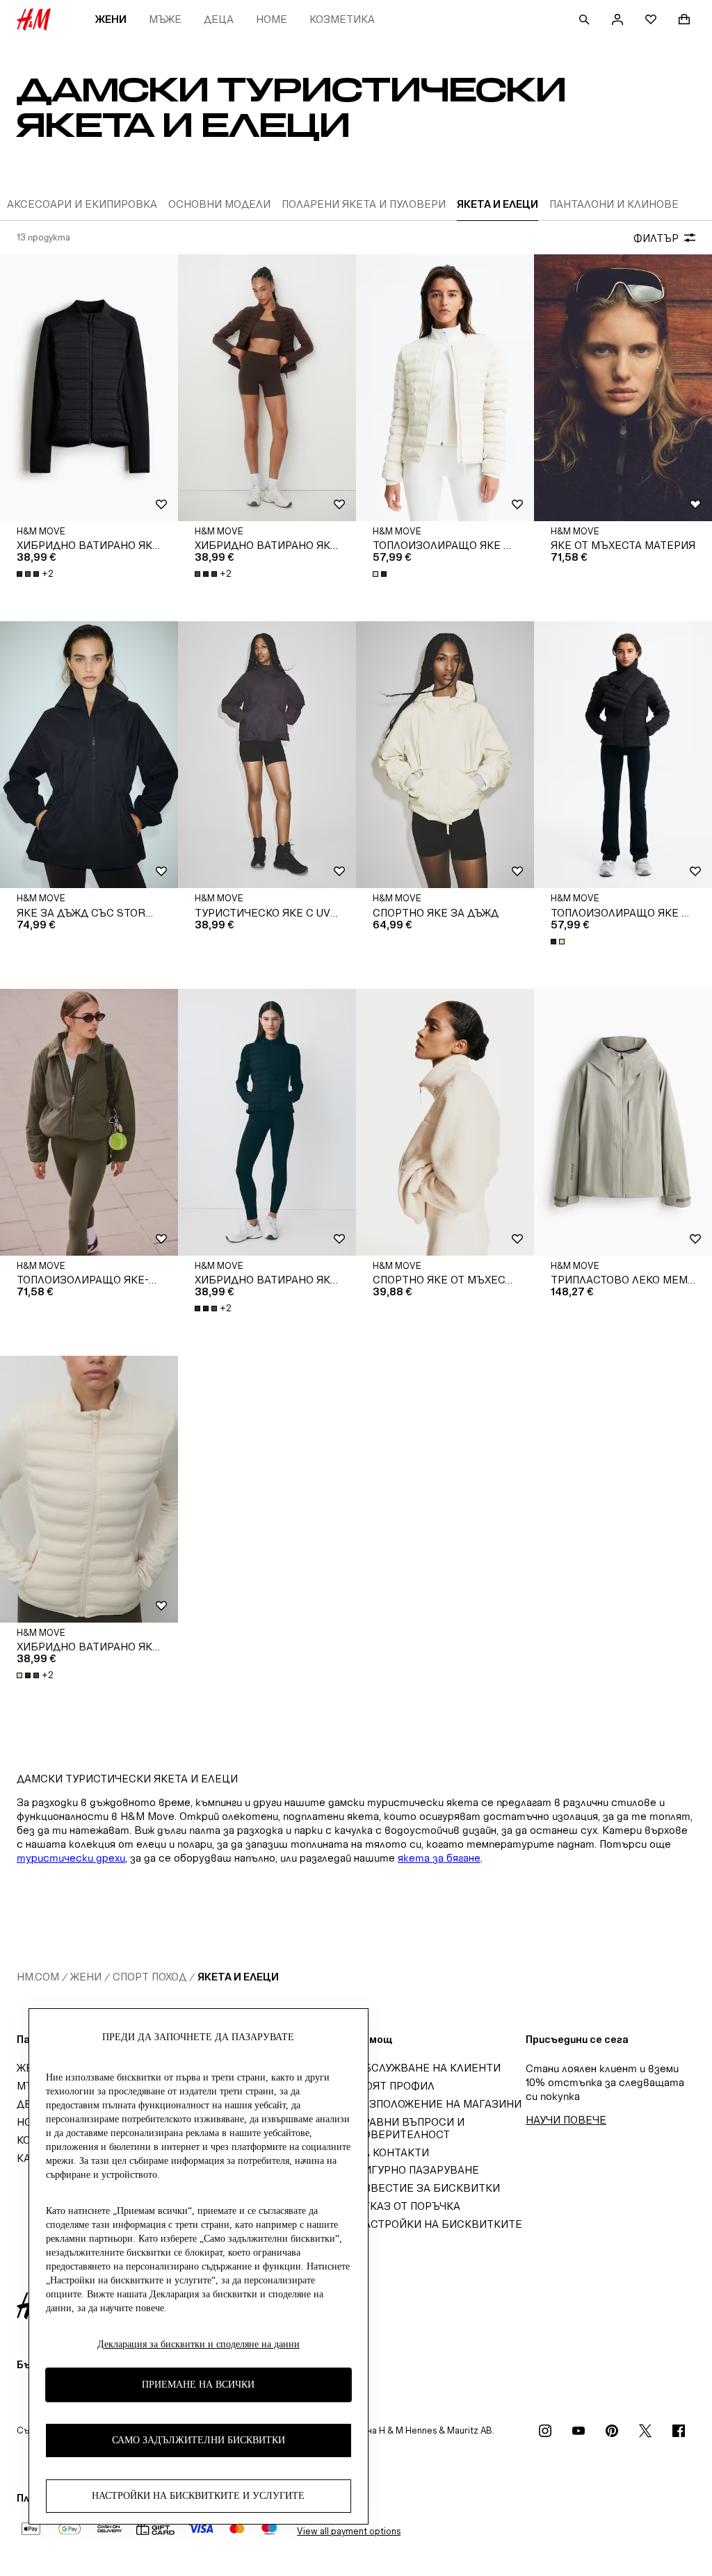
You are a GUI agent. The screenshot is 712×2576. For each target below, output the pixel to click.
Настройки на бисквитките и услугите (198, 2496)
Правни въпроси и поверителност (410, 2128)
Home (272, 19)
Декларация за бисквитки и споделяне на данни (199, 2344)
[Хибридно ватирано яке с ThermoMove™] (89, 388)
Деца (219, 19)
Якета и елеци (238, 1977)
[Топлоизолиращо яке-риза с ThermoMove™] (89, 1122)
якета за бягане (439, 1858)
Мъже (165, 19)
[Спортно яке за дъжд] (445, 755)
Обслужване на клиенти (428, 2068)
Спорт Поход (149, 1977)
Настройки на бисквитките (439, 2224)
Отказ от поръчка (408, 2206)
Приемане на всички (198, 2385)
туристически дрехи (71, 1858)
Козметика (342, 19)
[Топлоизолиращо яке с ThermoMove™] (445, 388)
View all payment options (349, 2531)
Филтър (656, 238)
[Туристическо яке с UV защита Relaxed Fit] (267, 755)
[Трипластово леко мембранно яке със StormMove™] (623, 1122)
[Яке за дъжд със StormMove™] (89, 755)
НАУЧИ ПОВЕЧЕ (566, 2120)
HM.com (38, 1977)
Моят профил (395, 2086)
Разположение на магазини (439, 2104)
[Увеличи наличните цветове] (381, 574)
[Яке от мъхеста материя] (623, 388)
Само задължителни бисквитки (199, 2440)
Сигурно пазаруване (418, 2170)
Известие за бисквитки (428, 2188)
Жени (111, 19)
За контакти (393, 2152)
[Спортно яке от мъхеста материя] (445, 1122)
